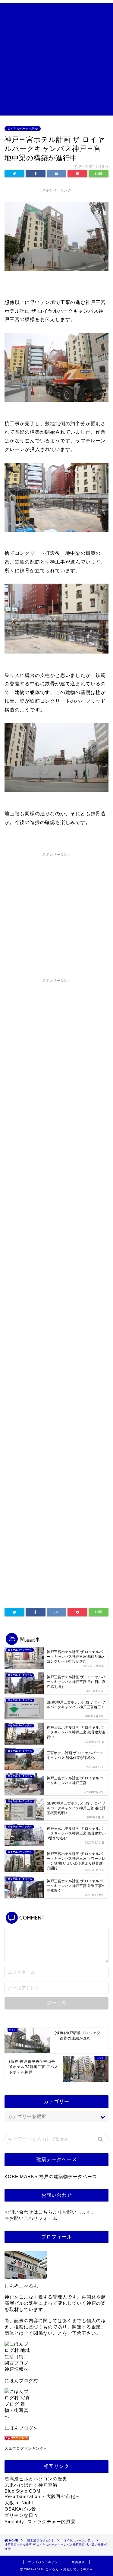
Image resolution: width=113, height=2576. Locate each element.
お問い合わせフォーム (33, 2218)
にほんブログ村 (21, 2381)
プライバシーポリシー (45, 2562)
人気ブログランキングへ (26, 2448)
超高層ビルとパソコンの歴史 (36, 2479)
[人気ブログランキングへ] (56, 2438)
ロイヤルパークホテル (23, 129)
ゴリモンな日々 (21, 2515)
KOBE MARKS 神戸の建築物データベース (51, 2176)
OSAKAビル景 (20, 2509)
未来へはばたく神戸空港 (31, 2485)
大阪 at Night (19, 2503)
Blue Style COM (23, 2491)
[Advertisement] (56, 59)
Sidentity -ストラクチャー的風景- (41, 2522)
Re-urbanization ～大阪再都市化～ (42, 2496)
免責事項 (78, 2562)
